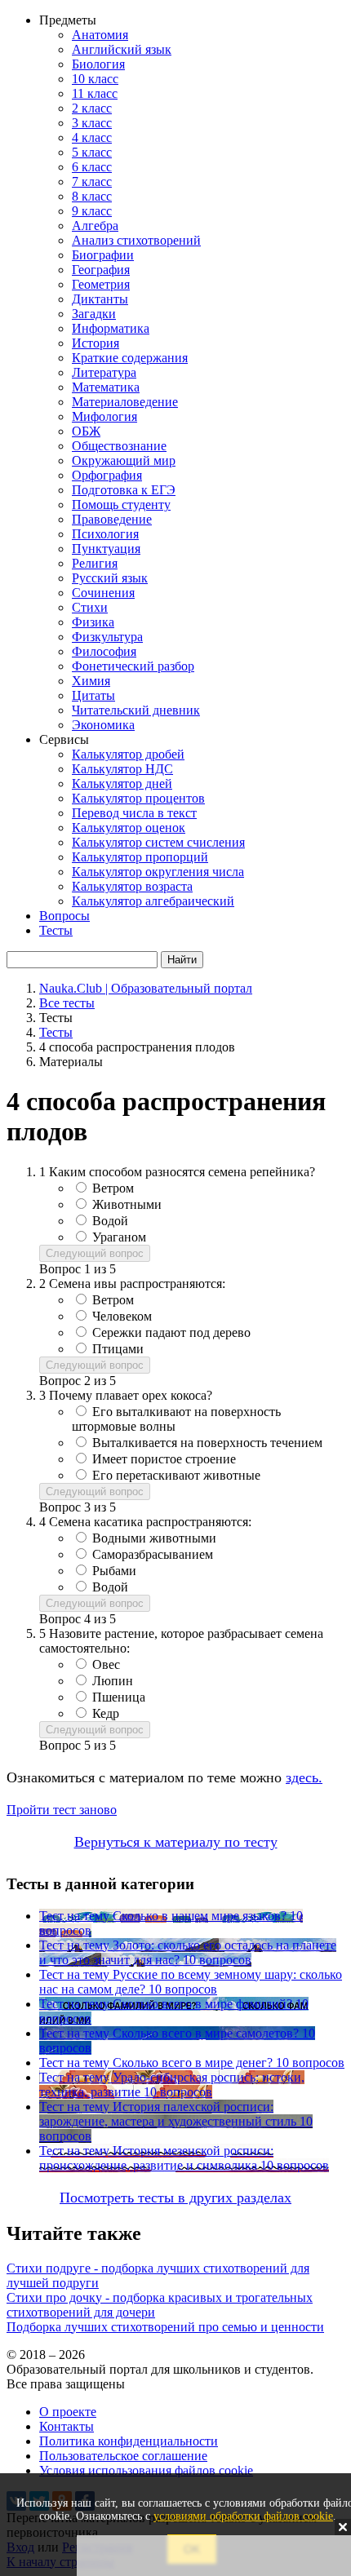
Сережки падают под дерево (171, 1332)
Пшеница (119, 1697)
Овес (106, 1664)
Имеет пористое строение (164, 1459)
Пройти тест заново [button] (62, 1810)
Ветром (113, 1188)
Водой (110, 1221)
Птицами (118, 1349)
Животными (127, 1204)
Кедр (106, 1713)
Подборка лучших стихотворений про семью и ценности (165, 2327)
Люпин (113, 1681)
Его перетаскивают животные (176, 1475)
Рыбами (114, 1571)
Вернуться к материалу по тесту (176, 1842)
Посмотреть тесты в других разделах (175, 2198)
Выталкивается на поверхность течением (207, 1443)
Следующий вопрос (95, 1253)
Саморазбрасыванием (153, 1554)
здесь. (304, 1777)
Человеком (122, 1316)
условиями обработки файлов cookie (243, 2516)
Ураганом (119, 1237)
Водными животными (154, 1538)
